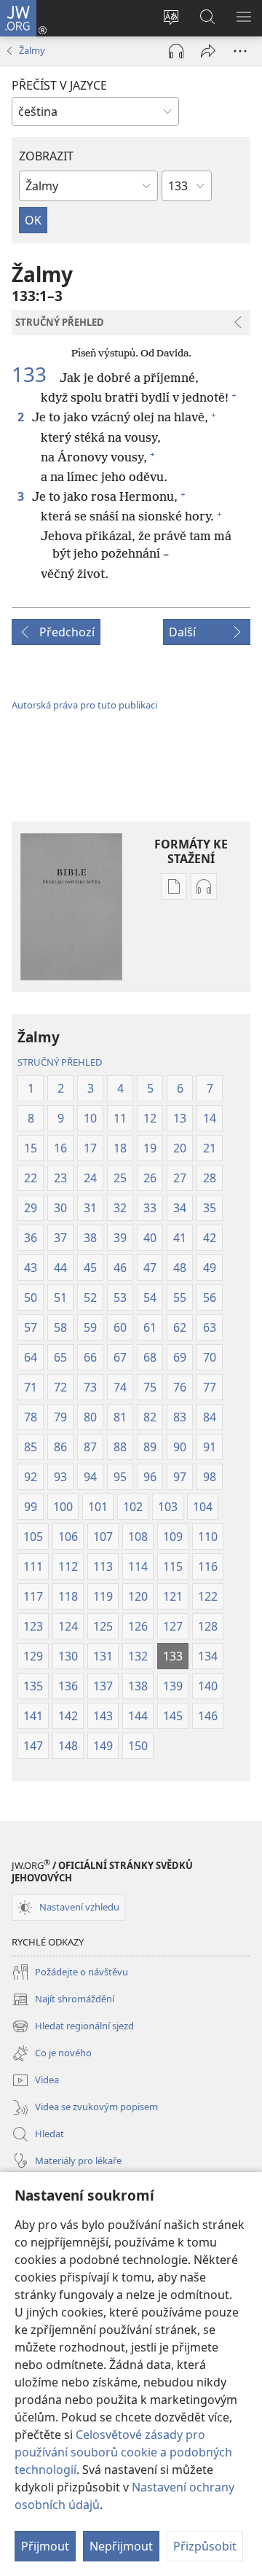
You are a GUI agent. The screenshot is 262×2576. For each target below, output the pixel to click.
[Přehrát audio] (176, 51)
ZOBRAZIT (46, 156)
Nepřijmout (121, 2546)
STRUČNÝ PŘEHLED (60, 1062)
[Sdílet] (208, 51)
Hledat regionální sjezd (73, 2027)
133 (34, 374)
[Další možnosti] (240, 51)
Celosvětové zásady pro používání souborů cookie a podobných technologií (123, 2452)
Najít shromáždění (63, 2000)
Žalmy (32, 50)
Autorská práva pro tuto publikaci (84, 705)
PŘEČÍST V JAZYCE (59, 85)
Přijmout (45, 2546)
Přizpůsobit (205, 2546)
